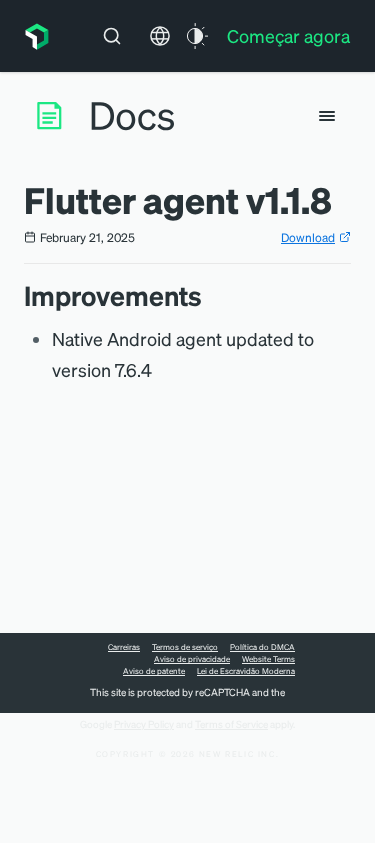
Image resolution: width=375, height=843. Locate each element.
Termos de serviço (185, 647)
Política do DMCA (262, 647)
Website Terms (268, 659)
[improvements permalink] (212, 295)
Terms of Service (231, 724)
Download (308, 237)
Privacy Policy (144, 724)
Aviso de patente (154, 671)
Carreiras (124, 647)
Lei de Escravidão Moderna (246, 671)
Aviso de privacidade (192, 659)
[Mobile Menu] (327, 116)
